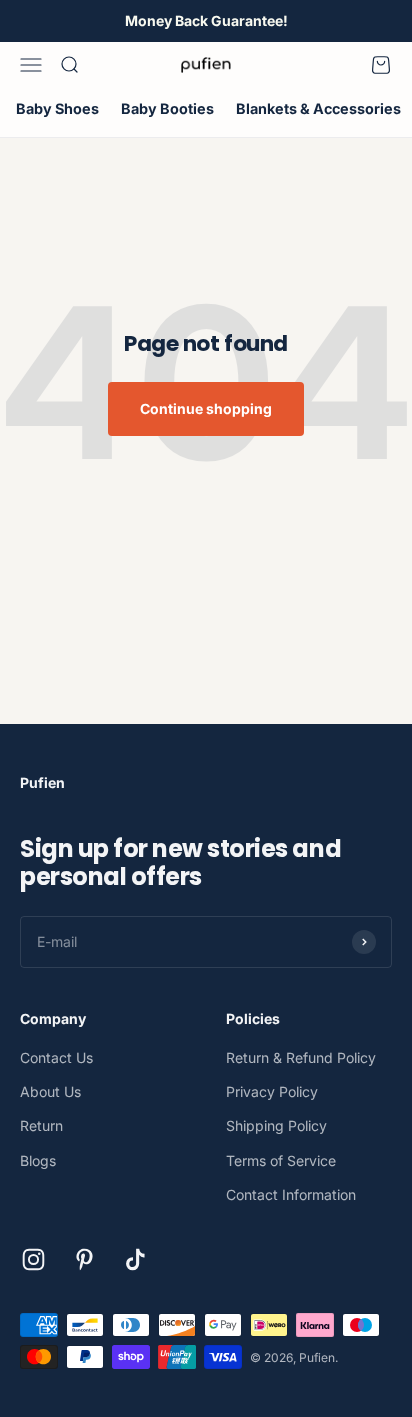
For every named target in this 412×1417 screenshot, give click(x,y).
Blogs (38, 1160)
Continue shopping (206, 408)
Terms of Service (281, 1160)
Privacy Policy (272, 1091)
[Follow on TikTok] (135, 1259)
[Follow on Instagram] (33, 1259)
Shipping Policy (276, 1125)
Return (41, 1125)
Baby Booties (167, 108)
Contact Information (291, 1194)
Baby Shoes (57, 108)
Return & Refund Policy (301, 1057)
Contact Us (56, 1057)
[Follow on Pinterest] (84, 1259)
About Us (50, 1091)
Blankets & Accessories (318, 108)
